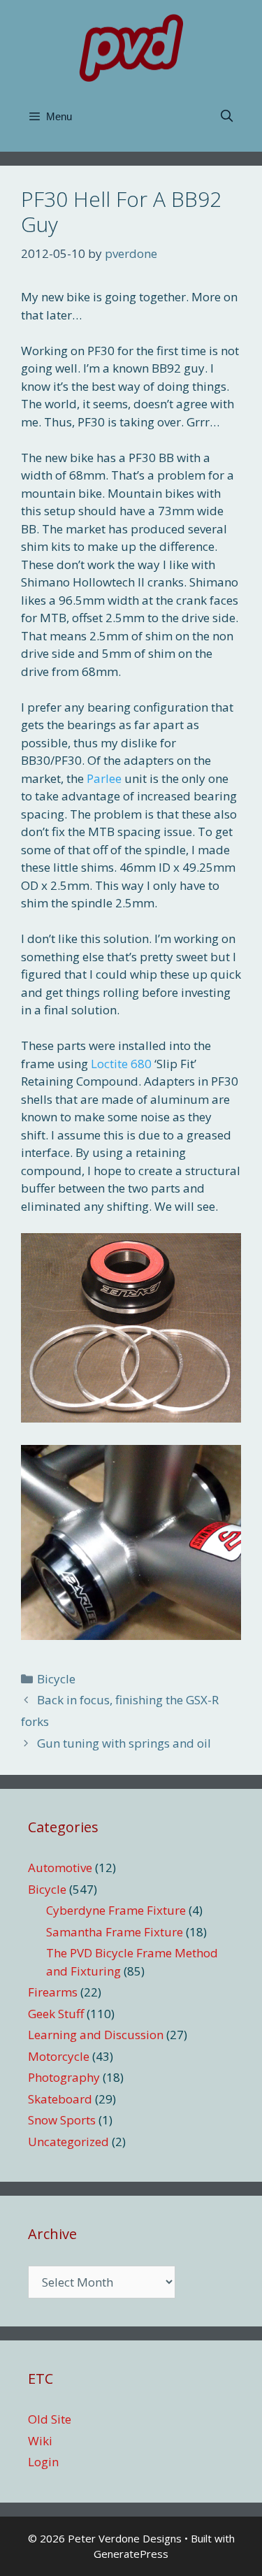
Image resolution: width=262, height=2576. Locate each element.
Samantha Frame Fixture (115, 1932)
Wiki (40, 2441)
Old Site (50, 2419)
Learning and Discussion (96, 2035)
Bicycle (56, 1679)
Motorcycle (59, 2056)
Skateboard (60, 2099)
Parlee (104, 778)
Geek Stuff (56, 2014)
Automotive (60, 1868)
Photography (64, 2077)
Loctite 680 (121, 1064)
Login (43, 2462)
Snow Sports (62, 2120)
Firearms (53, 1992)
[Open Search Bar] (226, 117)
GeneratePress (131, 2554)
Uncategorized (68, 2142)
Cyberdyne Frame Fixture (116, 1910)
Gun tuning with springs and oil (124, 1743)
